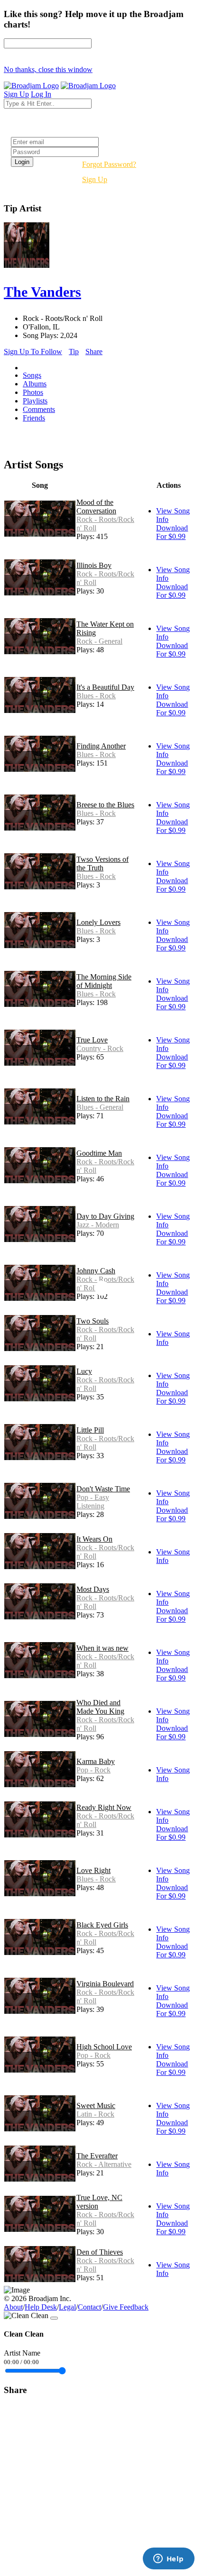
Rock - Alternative (104, 2164)
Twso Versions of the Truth (102, 863)
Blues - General (100, 1107)
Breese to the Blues (105, 805)
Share (94, 352)
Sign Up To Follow (33, 352)
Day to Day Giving (105, 1216)
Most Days (93, 1589)
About (13, 2307)
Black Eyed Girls (102, 1925)
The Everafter (97, 2156)
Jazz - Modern (98, 1225)
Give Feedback (126, 2307)
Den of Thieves (100, 2252)
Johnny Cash (96, 1271)
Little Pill (90, 1430)
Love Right (93, 1870)
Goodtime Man (99, 1153)
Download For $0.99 (172, 532)
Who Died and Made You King (100, 1707)
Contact (89, 2307)
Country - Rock (100, 1048)
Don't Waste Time (103, 1489)
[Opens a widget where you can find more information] (168, 2559)
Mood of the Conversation (96, 507)
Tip (74, 352)
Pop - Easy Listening (93, 1502)
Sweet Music (96, 2106)
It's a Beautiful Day (105, 687)
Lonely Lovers (98, 922)
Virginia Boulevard (105, 1984)
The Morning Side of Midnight (104, 981)
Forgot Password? (109, 164)
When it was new (102, 1648)
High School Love (104, 2047)
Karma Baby (96, 1761)
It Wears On (94, 1539)
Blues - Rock (96, 696)
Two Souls (93, 1321)
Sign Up (95, 179)
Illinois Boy (94, 565)
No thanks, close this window (48, 69)
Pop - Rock (93, 1770)
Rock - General (99, 641)
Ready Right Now (104, 1807)
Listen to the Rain (103, 1099)
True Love (92, 1040)
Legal (67, 2307)
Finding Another (101, 746)
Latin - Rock (95, 2114)
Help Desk (41, 2307)
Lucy (84, 1371)
